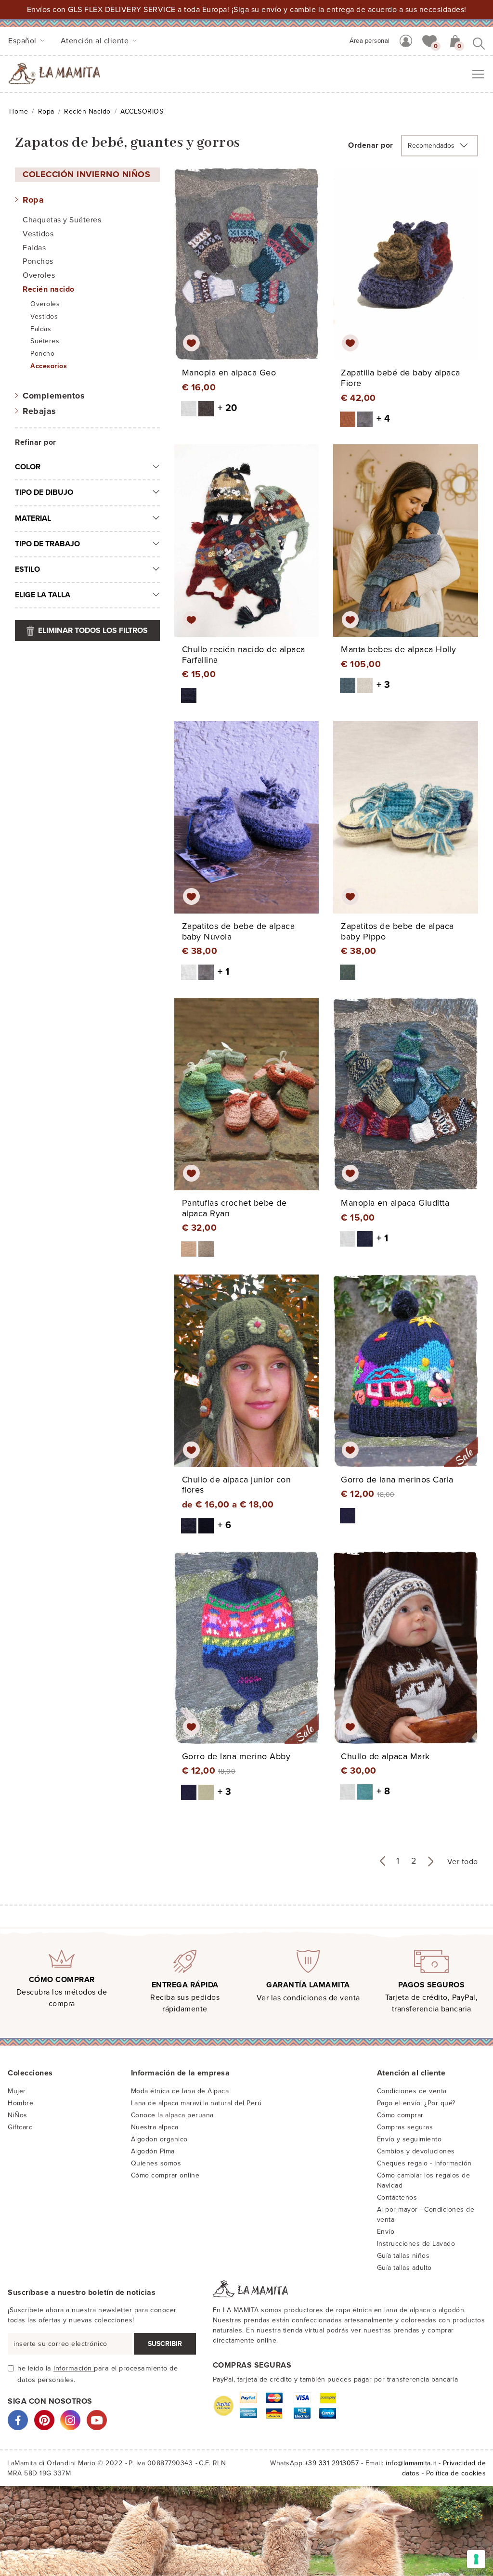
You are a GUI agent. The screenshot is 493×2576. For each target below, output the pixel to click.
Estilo (27, 569)
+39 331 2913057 (332, 2463)
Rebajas (39, 411)
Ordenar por (371, 145)
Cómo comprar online (165, 2175)
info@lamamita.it (411, 2463)
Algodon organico (159, 2139)
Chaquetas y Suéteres (62, 220)
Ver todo (463, 1862)
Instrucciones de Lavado (416, 2244)
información (74, 2368)
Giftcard (20, 2127)
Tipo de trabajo (47, 544)
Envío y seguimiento (409, 2139)
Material (33, 518)
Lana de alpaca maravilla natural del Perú (196, 2103)
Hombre (20, 2103)
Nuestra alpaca (155, 2127)
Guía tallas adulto (404, 2268)
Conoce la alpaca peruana (172, 2115)
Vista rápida (249, 272)
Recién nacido (87, 111)
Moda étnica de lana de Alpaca (180, 2091)
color (28, 467)
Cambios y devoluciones (416, 2151)
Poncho (42, 354)
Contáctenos (397, 2197)
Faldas (34, 248)
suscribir (165, 2344)
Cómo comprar (400, 2115)
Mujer (17, 2091)
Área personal (370, 41)
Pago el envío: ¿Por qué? (416, 2103)
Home (19, 111)
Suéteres (45, 341)
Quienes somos (156, 2163)
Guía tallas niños (403, 2256)
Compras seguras (405, 2127)
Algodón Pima (153, 2151)
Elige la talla (43, 595)
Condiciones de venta (412, 2091)
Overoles (39, 275)
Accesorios (49, 366)
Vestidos (38, 234)
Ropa (46, 111)
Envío (386, 2232)
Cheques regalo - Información (424, 2163)
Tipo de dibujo (44, 492)
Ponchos (38, 261)
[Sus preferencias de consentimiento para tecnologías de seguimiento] (476, 2559)
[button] (429, 40)
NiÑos (18, 2115)
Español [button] (23, 41)
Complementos (54, 396)
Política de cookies (456, 2473)
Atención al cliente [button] (96, 41)
